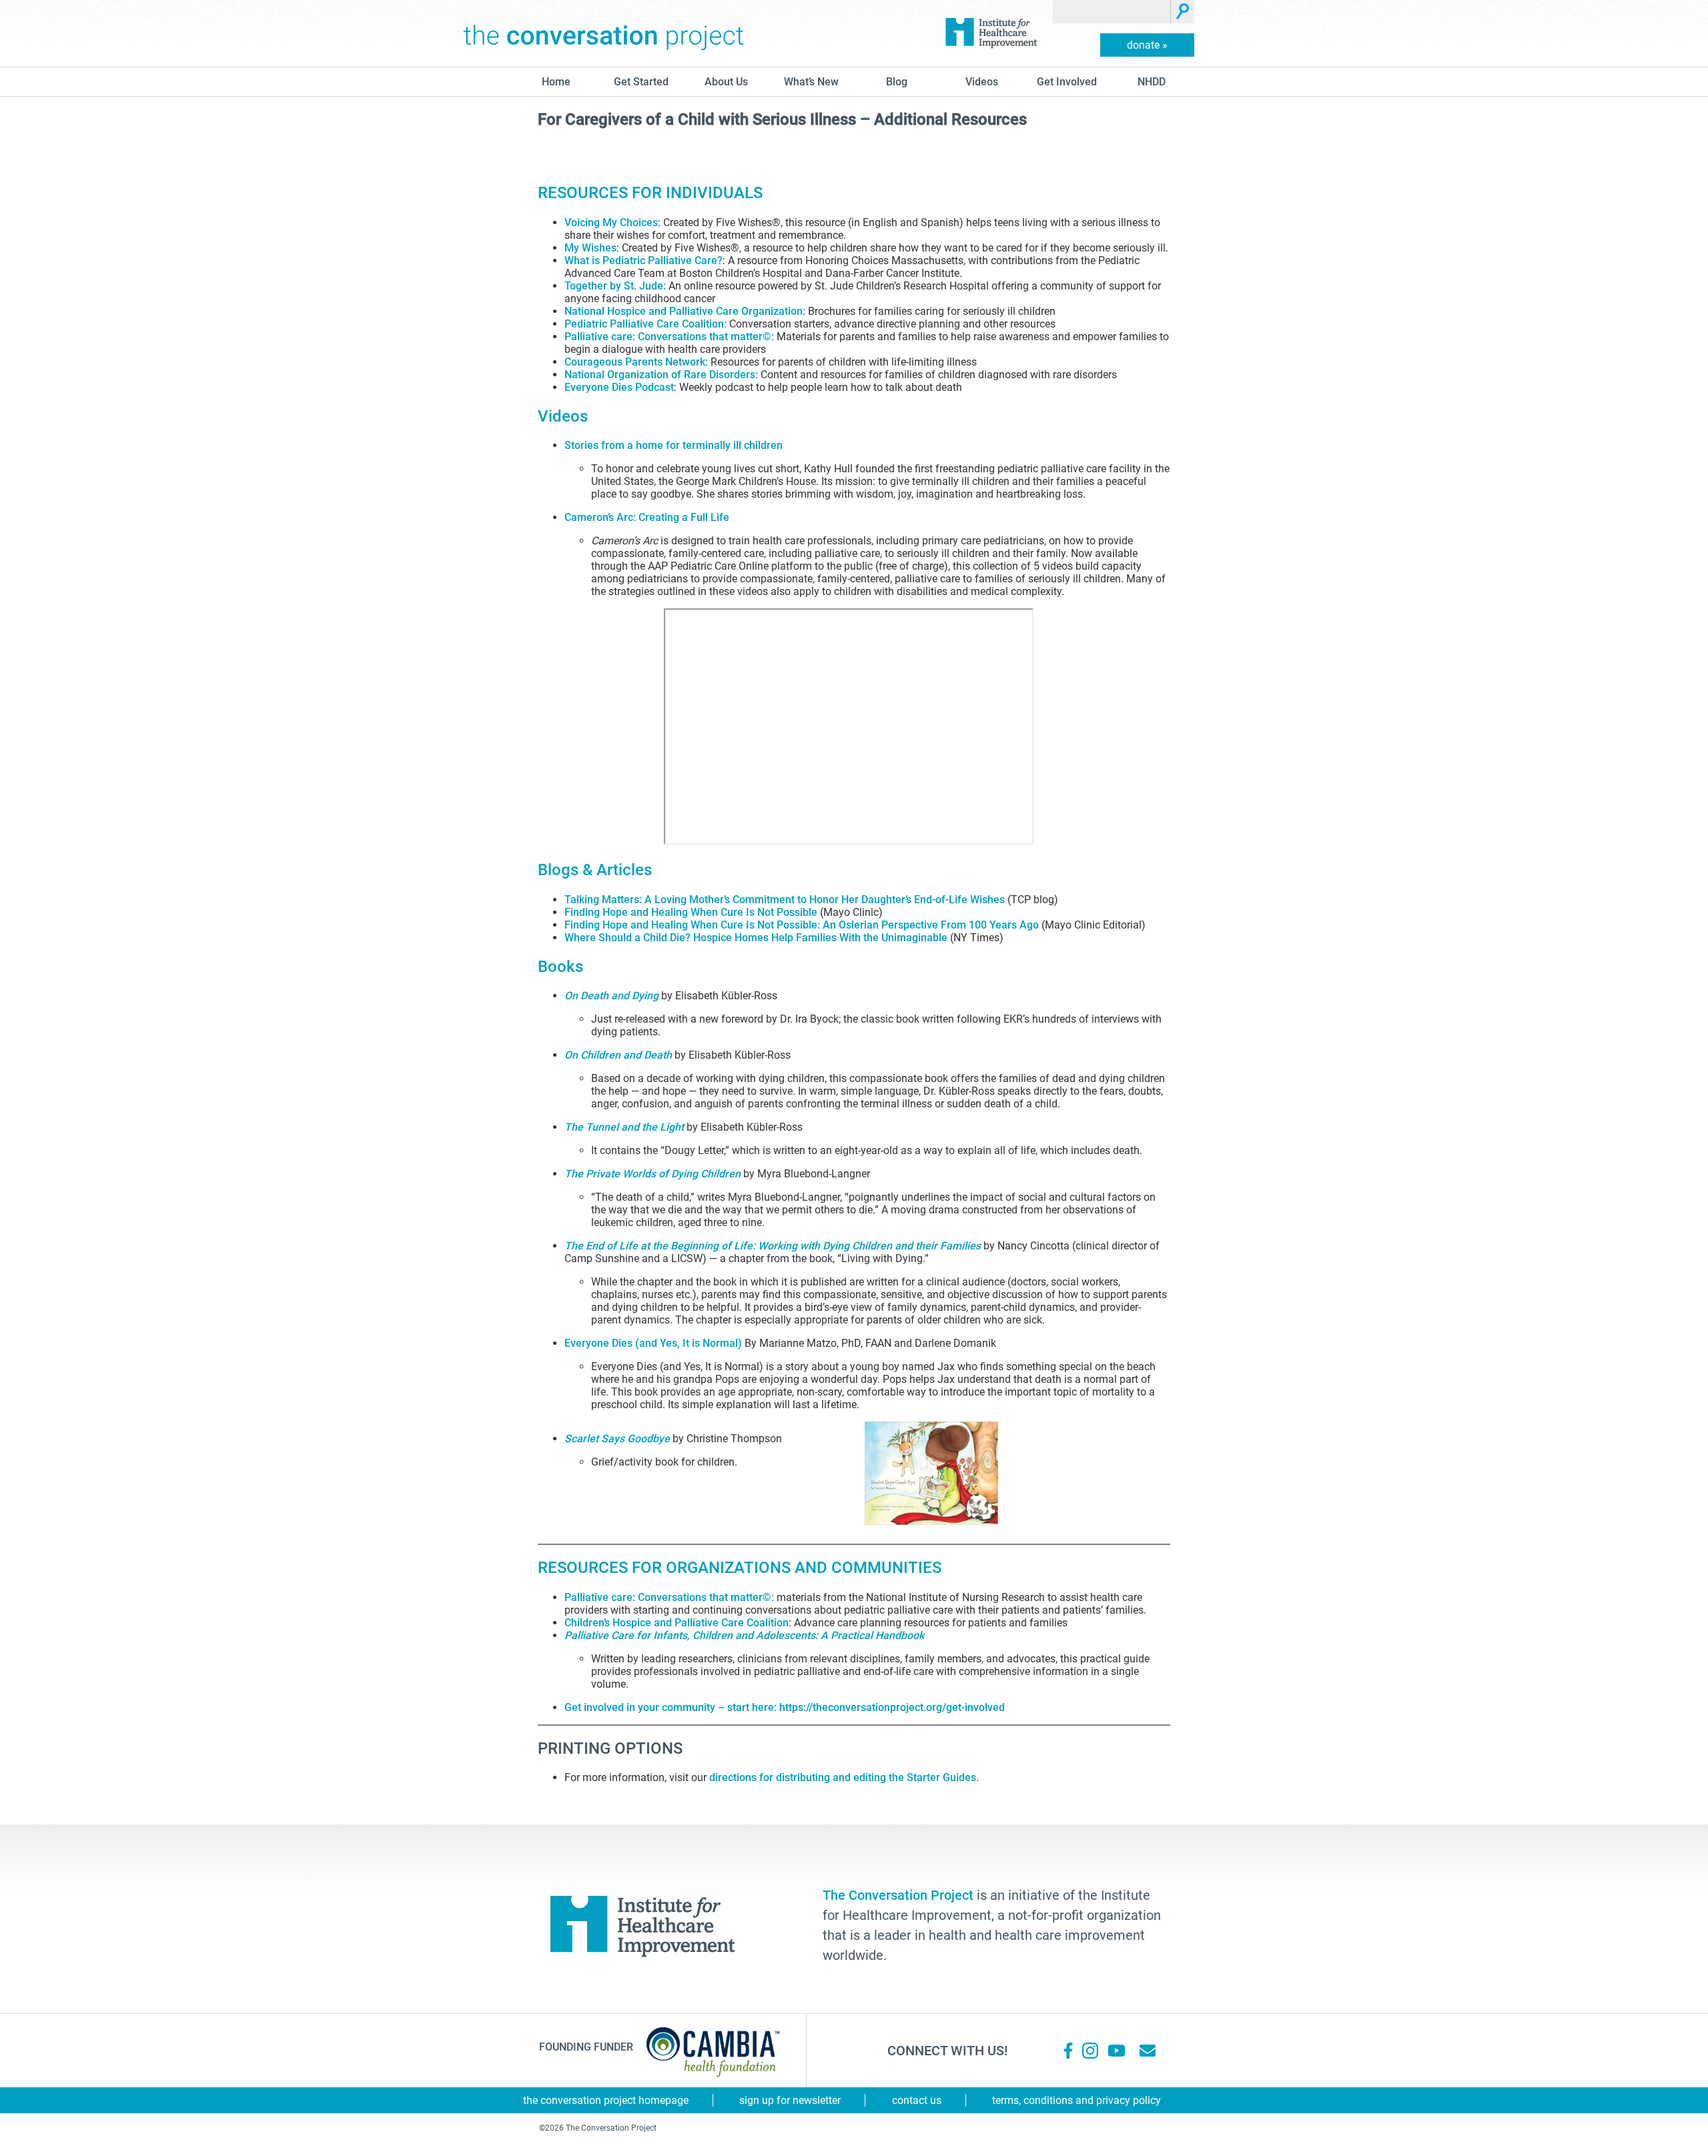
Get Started (641, 82)
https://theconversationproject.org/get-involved (892, 1707)
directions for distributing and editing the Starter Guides (843, 1777)
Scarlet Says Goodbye (617, 1439)
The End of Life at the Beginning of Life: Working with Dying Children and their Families (773, 1246)
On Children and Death (618, 1055)
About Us (726, 82)
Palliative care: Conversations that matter (664, 337)
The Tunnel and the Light (624, 1127)
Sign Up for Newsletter (790, 2100)
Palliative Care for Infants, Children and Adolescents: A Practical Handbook (744, 1635)
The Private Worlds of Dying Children (653, 1174)
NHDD (1152, 82)
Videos (982, 82)
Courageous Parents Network (635, 362)
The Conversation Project (604, 33)
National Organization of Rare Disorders (660, 375)
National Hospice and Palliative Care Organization (684, 311)
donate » (1147, 45)
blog (897, 82)
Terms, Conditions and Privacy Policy (1077, 2100)
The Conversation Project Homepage (606, 2100)
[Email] (1148, 2051)
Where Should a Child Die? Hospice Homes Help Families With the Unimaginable (756, 938)
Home (556, 82)
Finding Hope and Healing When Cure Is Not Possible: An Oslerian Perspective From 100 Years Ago (802, 925)
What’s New (811, 82)
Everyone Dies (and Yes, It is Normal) (653, 1343)
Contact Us (917, 2100)
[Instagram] (1090, 2051)
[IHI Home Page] (991, 33)
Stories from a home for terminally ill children (674, 445)
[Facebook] (1068, 2051)
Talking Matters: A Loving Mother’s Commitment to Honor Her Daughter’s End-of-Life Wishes (785, 900)
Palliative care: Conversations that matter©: (669, 1597)
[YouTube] (1116, 2051)
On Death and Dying (611, 996)
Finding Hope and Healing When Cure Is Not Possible (691, 912)
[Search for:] (1112, 12)
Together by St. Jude (614, 286)
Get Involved (1067, 82)
